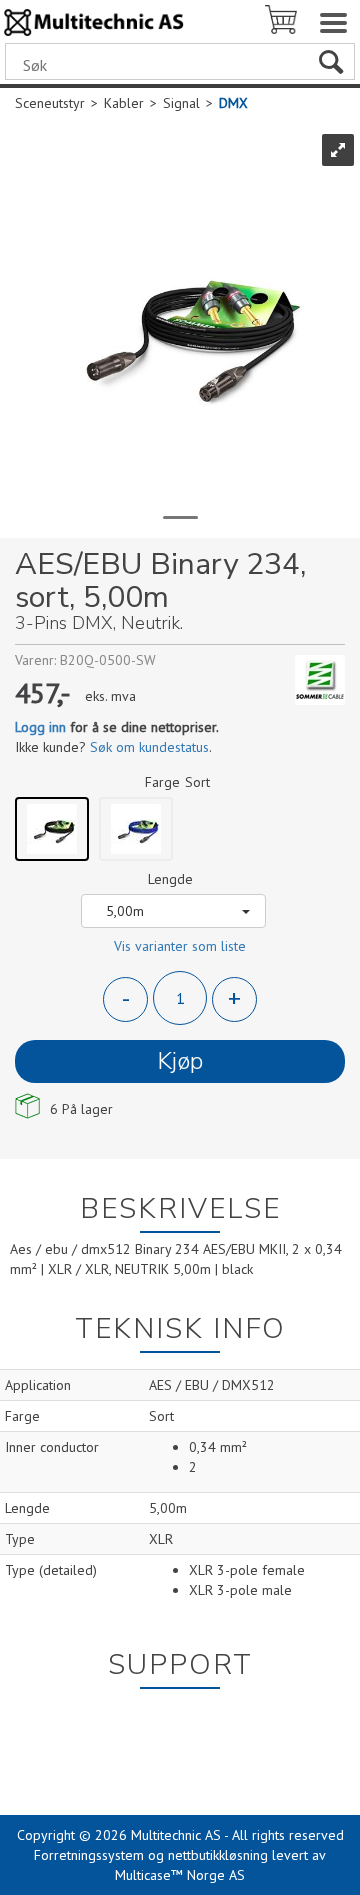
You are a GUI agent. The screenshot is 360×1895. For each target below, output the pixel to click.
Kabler (124, 103)
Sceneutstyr (50, 103)
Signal (181, 103)
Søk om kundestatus (149, 747)
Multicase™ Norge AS (180, 1875)
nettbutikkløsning (218, 1855)
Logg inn (40, 727)
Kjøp (180, 1061)
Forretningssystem (89, 1855)
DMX (233, 103)
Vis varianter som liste (180, 946)
